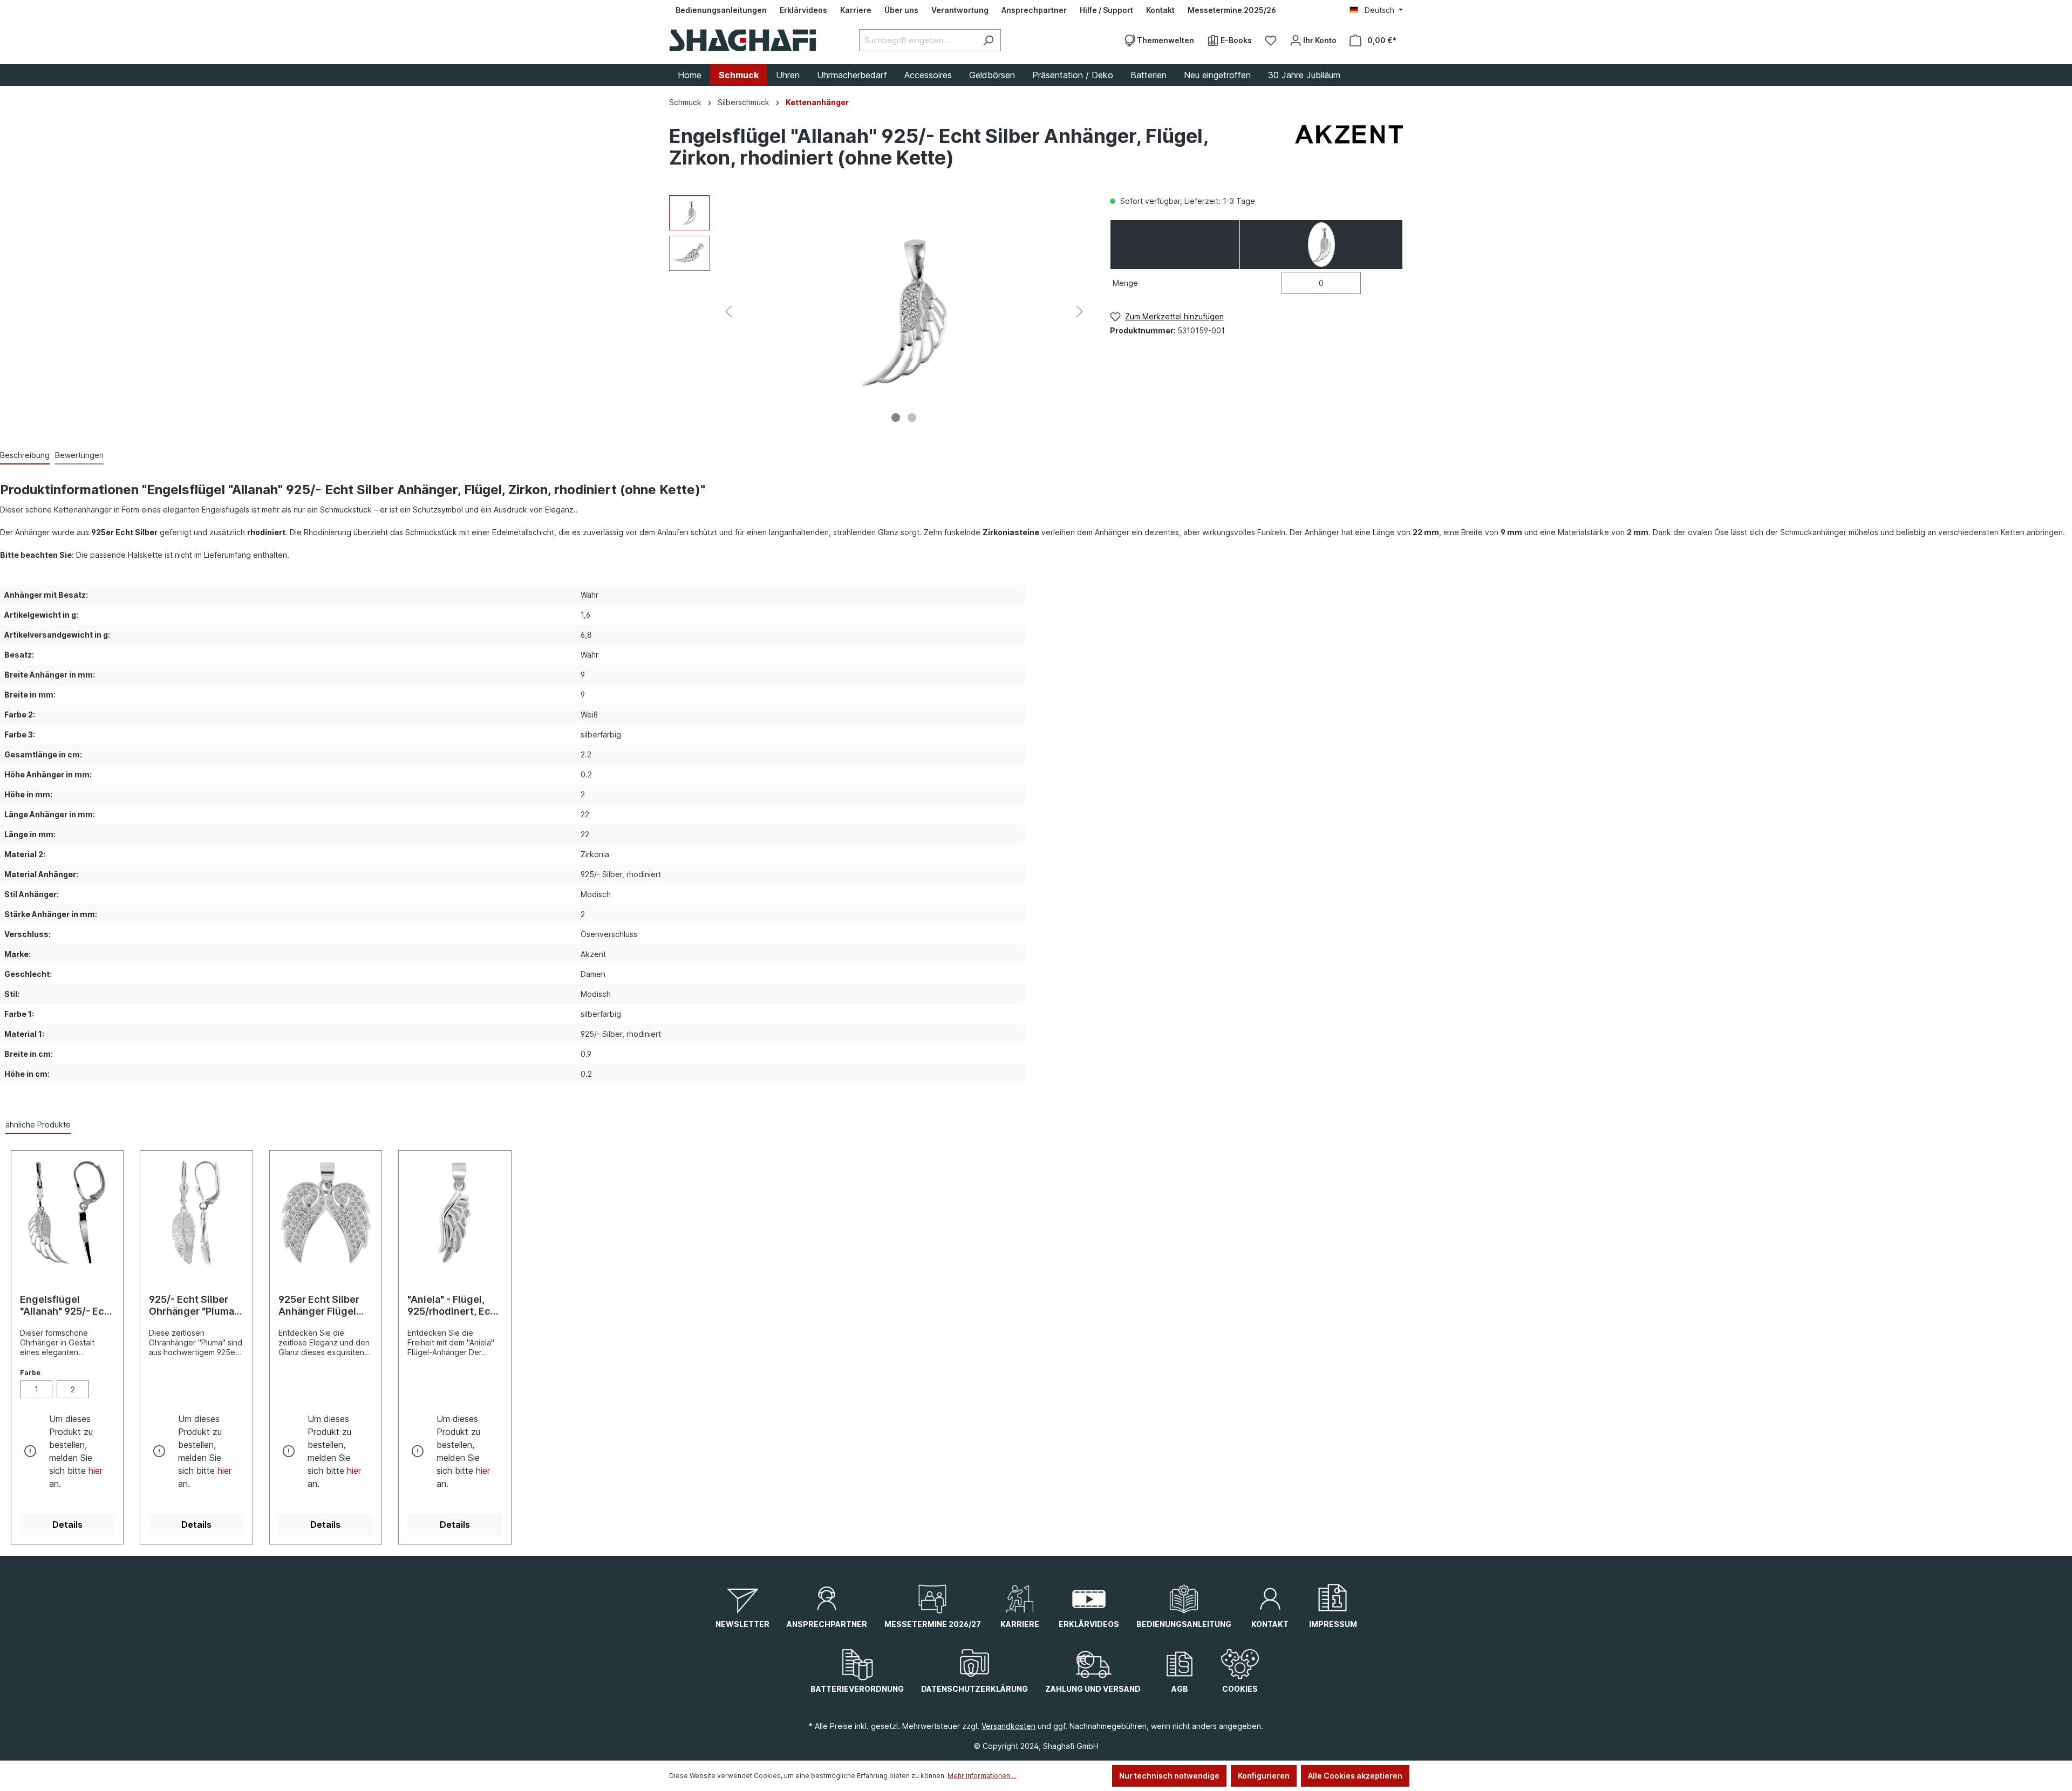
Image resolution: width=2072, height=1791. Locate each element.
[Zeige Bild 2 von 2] (912, 418)
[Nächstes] (1080, 312)
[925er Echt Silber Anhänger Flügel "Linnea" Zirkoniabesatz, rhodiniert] (326, 1213)
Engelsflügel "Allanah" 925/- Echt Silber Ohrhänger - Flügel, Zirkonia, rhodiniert (67, 1305)
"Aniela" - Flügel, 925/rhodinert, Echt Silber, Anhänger (454, 1305)
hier (96, 1471)
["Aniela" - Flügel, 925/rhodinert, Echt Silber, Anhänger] (455, 1213)
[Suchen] (988, 40)
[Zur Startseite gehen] (743, 40)
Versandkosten (1008, 1726)
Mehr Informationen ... (982, 1776)
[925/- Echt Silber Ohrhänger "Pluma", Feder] (196, 1213)
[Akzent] (1349, 149)
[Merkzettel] (1271, 40)
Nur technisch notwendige (1169, 1776)
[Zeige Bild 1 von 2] (896, 418)
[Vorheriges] (728, 312)
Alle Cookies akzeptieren (1355, 1776)
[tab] (25, 456)
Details (67, 1525)
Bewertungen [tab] (79, 455)
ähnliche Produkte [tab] (38, 1124)
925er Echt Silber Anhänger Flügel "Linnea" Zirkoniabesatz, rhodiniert (319, 1305)
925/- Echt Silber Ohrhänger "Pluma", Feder (194, 1305)
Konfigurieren (1264, 1776)
